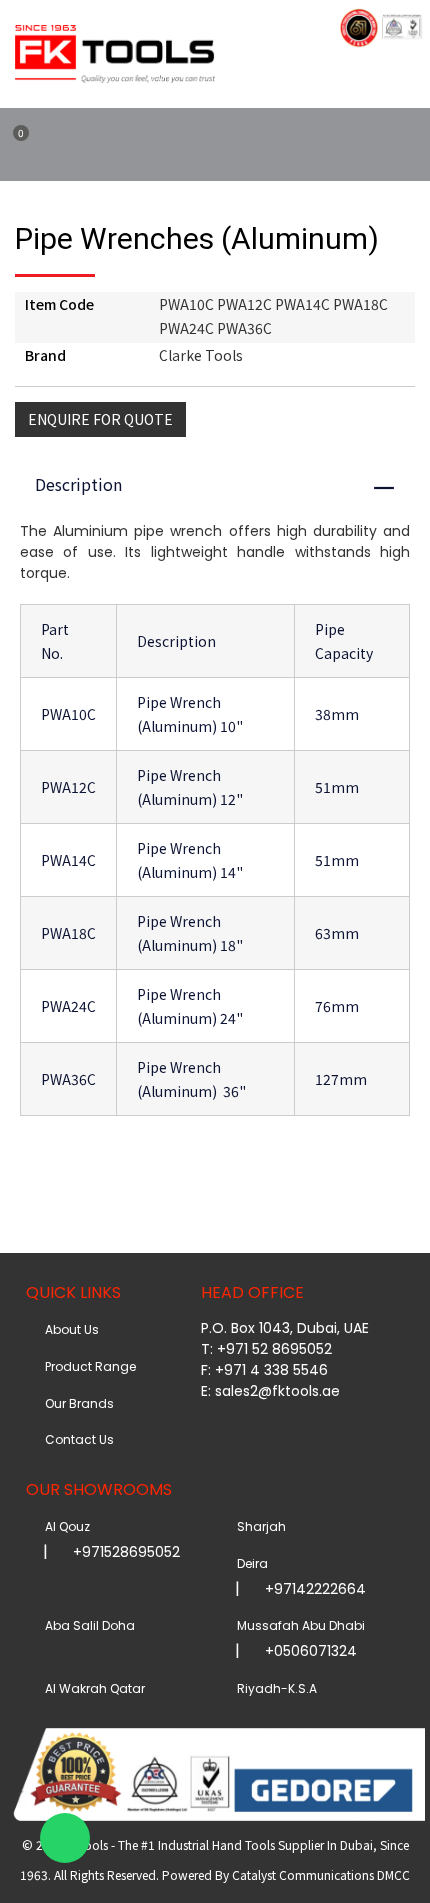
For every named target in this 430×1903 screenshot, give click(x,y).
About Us (69, 1329)
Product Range (87, 1366)
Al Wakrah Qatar (92, 1688)
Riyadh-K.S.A (274, 1688)
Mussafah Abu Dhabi (298, 1625)
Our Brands (76, 1403)
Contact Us (76, 1439)
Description (224, 484)
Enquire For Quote (100, 419)
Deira (249, 1563)
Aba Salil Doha (87, 1625)
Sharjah (258, 1526)
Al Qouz (64, 1526)
